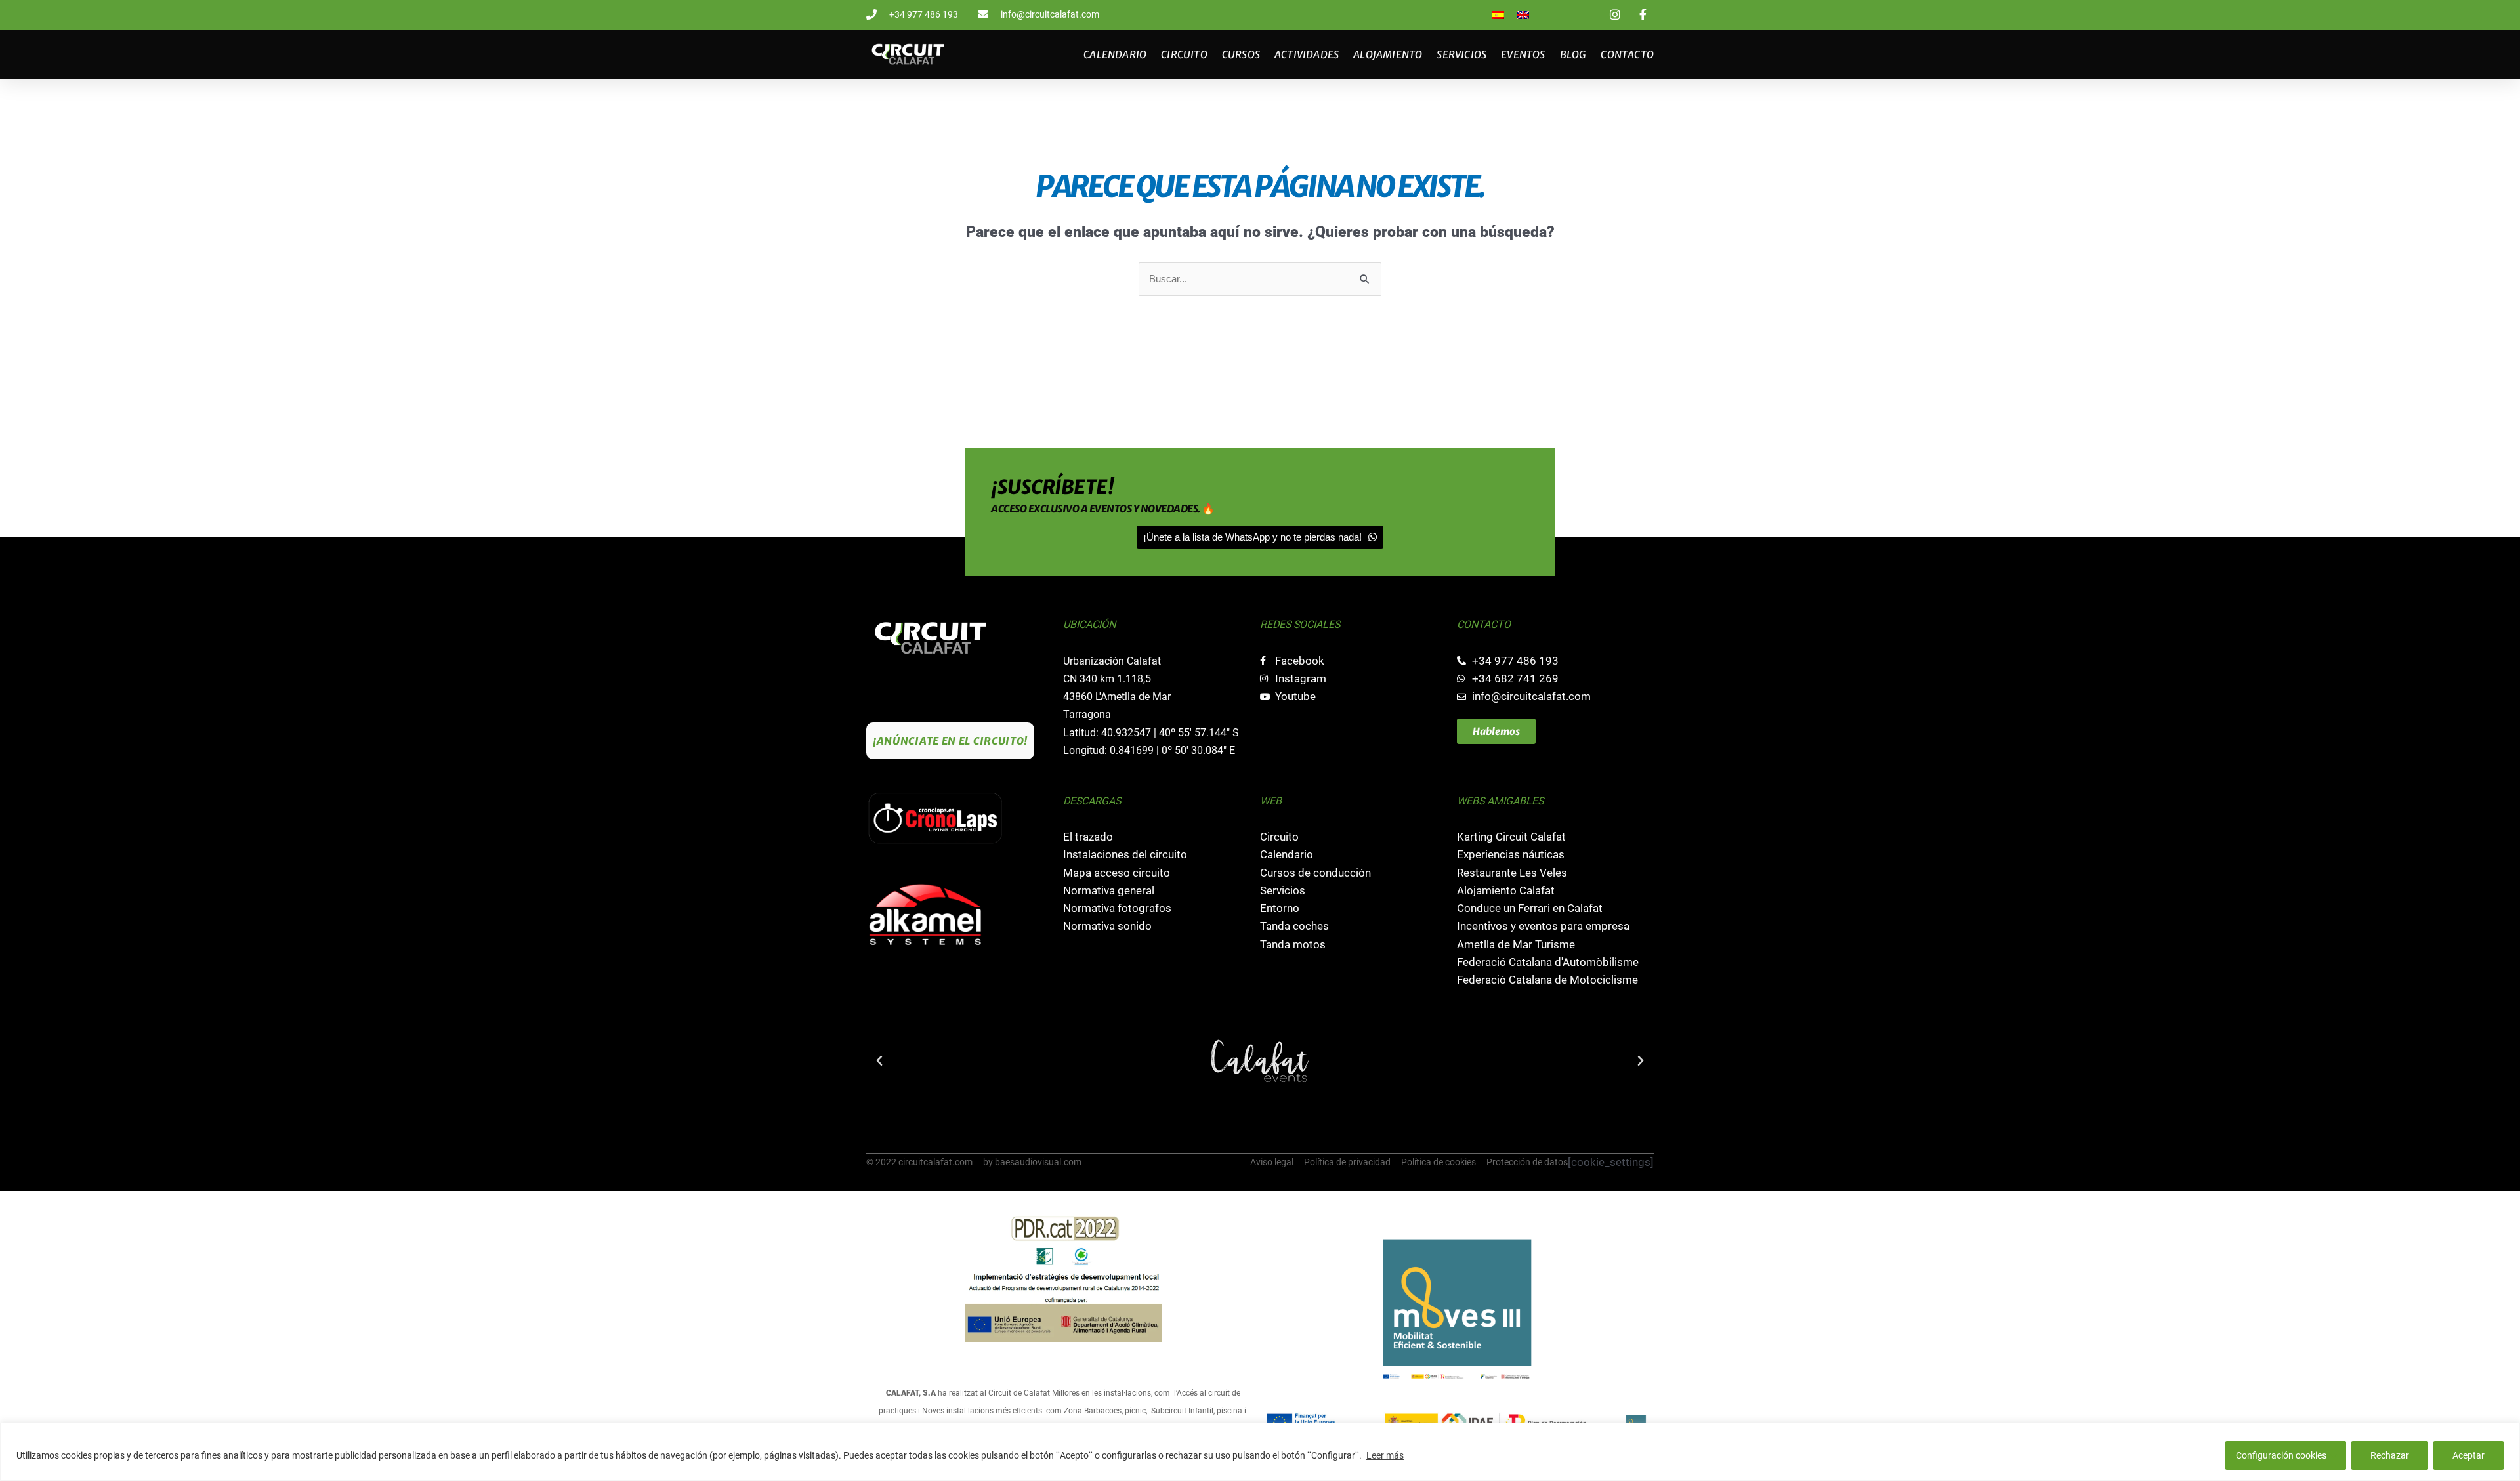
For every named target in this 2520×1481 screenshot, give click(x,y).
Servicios (1461, 54)
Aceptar (2468, 1455)
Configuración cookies (2281, 1455)
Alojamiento (1388, 54)
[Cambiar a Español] (1498, 15)
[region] (1260, 1452)
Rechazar (2390, 1455)
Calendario (1115, 54)
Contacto (1627, 54)
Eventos (1523, 54)
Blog (1573, 54)
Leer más (1385, 1455)
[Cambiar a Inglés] (1523, 15)
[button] (879, 1061)
